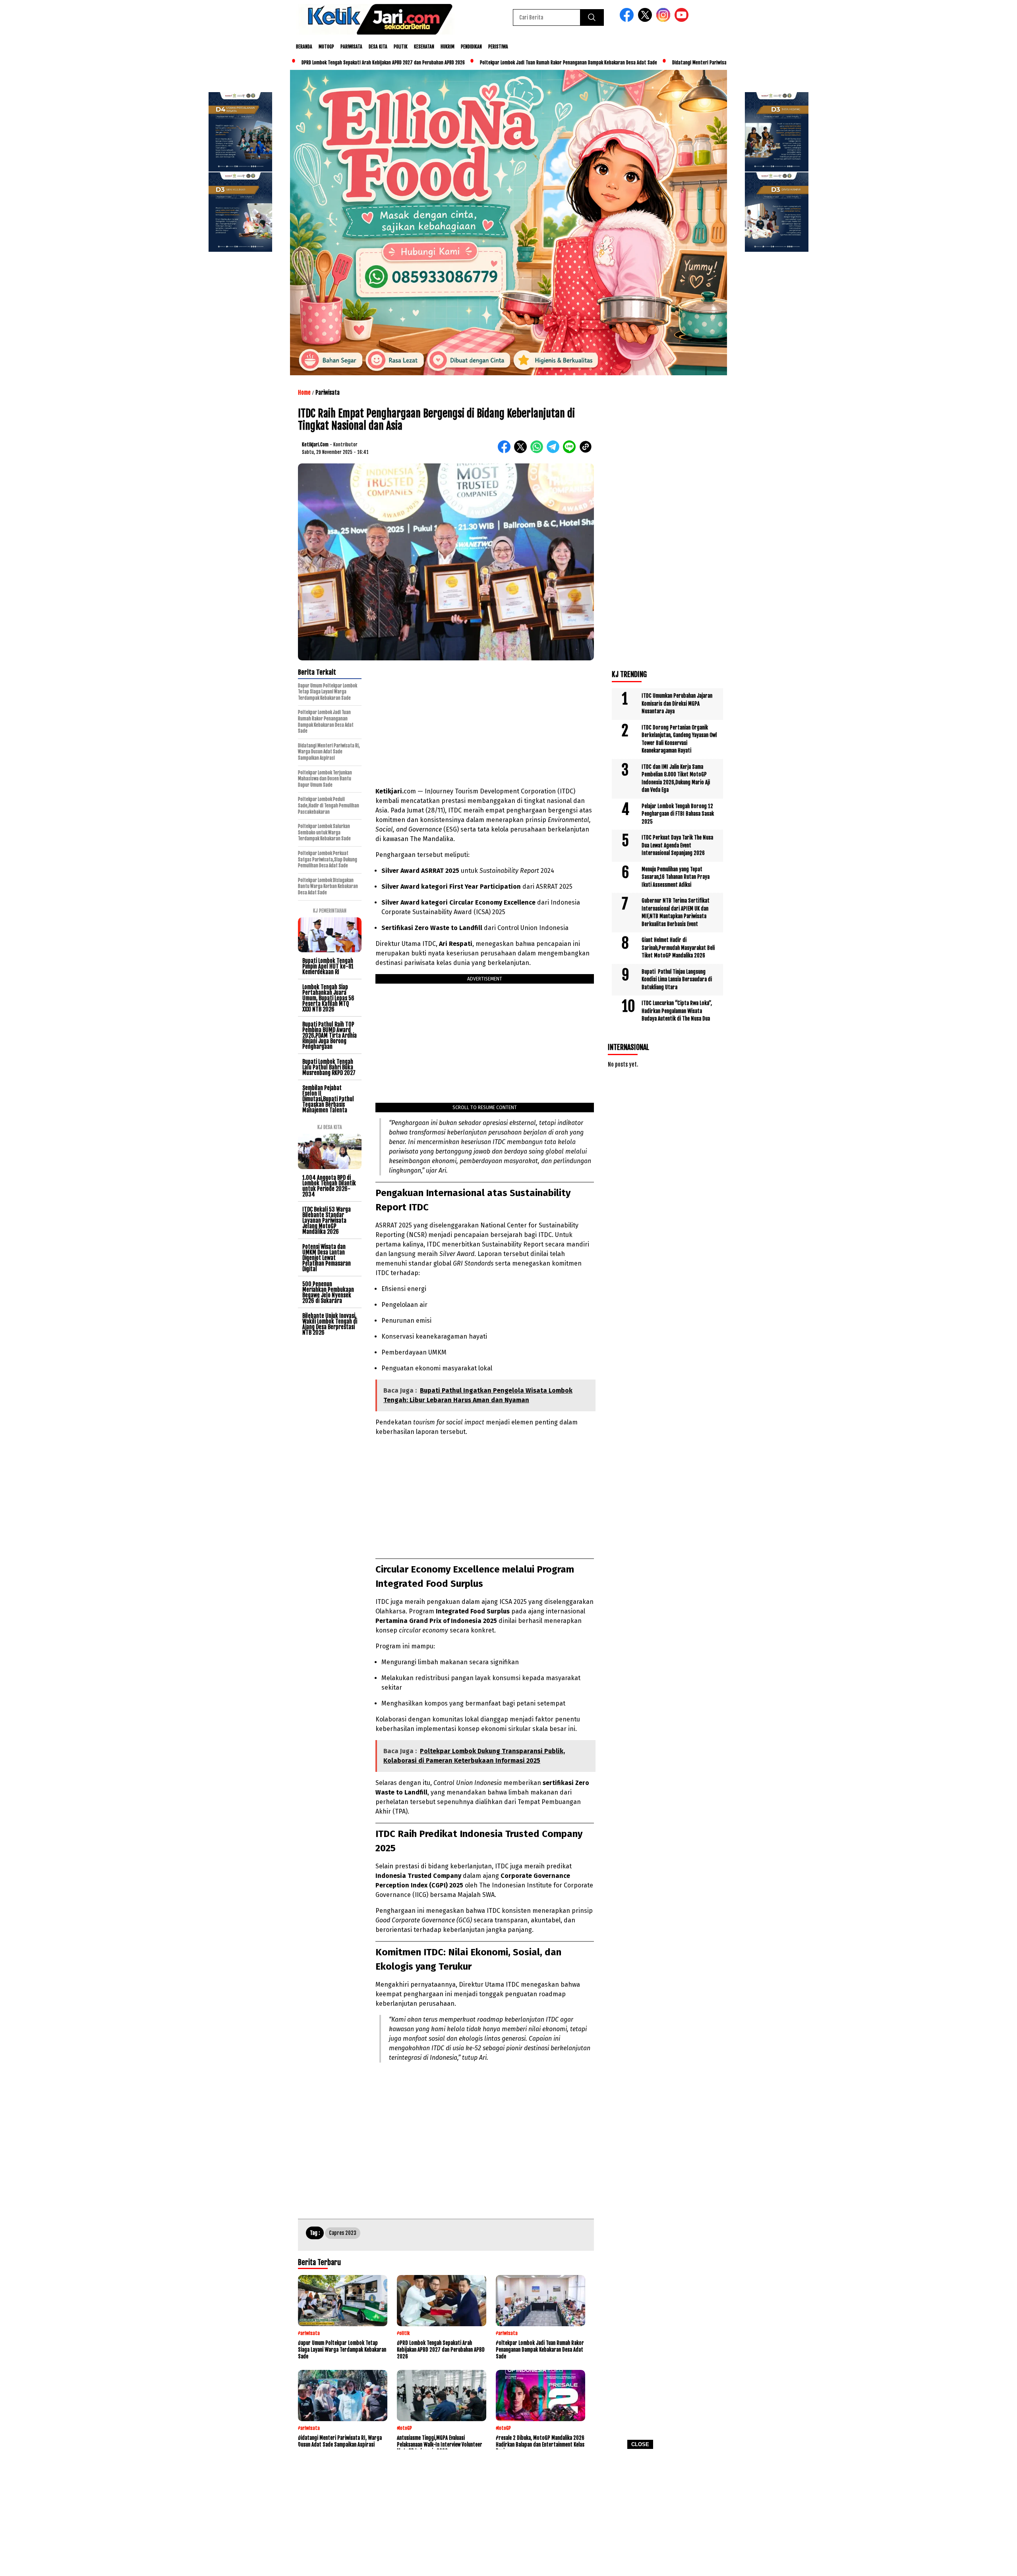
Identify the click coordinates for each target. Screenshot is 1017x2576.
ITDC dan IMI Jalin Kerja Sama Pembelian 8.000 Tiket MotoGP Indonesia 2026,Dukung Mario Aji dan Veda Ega (676, 779)
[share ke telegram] (555, 451)
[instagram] (665, 20)
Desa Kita (378, 47)
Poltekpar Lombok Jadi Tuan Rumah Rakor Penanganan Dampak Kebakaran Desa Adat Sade (476, 63)
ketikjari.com (315, 445)
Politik (401, 47)
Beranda (304, 47)
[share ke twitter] (522, 451)
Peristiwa (498, 47)
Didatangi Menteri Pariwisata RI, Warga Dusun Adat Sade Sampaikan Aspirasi (656, 63)
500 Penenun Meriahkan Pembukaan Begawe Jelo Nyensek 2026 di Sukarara (328, 1292)
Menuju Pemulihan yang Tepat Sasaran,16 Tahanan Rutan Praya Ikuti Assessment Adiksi (676, 877)
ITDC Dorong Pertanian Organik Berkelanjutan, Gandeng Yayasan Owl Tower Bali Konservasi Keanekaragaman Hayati (679, 739)
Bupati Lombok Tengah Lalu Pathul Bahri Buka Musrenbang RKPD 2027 (329, 1067)
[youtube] (683, 20)
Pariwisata (351, 47)
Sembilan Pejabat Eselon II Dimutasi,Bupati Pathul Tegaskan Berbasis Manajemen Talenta (328, 1099)
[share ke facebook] (506, 451)
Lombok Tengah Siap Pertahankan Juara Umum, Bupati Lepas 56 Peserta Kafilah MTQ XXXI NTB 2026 (328, 998)
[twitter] (646, 20)
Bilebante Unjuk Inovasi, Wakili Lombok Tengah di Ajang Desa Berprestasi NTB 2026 (330, 1324)
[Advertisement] (508, 2515)
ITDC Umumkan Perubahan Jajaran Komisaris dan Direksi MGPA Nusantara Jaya (677, 703)
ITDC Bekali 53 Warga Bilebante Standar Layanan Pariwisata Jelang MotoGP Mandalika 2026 (327, 1220)
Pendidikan (471, 47)
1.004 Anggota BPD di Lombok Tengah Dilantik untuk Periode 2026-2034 (329, 1186)
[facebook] (628, 20)
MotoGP (326, 47)
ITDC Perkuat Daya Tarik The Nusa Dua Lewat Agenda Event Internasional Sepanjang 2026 (677, 845)
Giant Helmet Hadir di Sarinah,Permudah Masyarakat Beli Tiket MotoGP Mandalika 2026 (678, 948)
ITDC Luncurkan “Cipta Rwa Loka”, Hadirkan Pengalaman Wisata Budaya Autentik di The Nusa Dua (677, 1011)
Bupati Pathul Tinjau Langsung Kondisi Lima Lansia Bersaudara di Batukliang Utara (677, 979)
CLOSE (640, 2444)
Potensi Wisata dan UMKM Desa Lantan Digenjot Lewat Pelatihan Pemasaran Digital (327, 1258)
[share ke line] (571, 451)
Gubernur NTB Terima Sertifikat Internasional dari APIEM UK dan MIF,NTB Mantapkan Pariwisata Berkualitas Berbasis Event (676, 912)
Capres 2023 (343, 2233)
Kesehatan (424, 47)
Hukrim (448, 47)
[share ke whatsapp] (538, 451)
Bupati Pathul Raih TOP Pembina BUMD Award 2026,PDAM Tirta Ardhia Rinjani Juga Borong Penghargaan (330, 1035)
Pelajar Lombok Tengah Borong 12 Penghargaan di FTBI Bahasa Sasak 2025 (678, 814)
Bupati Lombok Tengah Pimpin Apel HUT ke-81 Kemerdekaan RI (328, 966)
